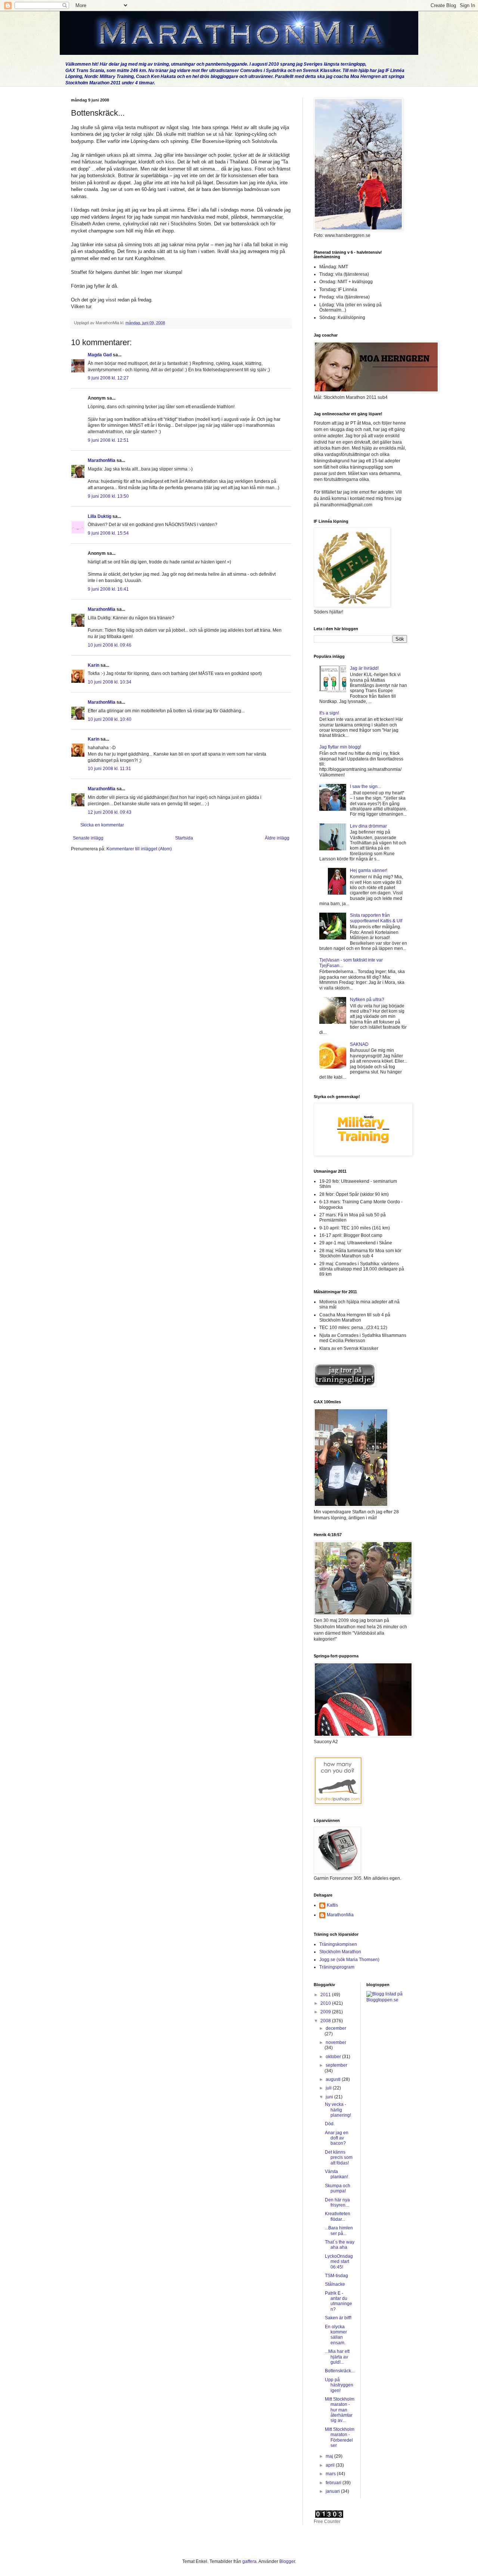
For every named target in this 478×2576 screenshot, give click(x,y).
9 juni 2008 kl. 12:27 (108, 378)
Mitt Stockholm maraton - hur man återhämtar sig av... (340, 2410)
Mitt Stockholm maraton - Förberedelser (340, 2437)
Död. (330, 2124)
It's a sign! (329, 713)
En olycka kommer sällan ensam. (336, 2335)
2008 (326, 2021)
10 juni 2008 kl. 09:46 (110, 645)
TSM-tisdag (336, 2276)
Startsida (184, 838)
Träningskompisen (338, 1944)
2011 (326, 1995)
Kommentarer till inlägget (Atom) (139, 849)
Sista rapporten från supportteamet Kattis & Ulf (376, 918)
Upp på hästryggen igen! (339, 2385)
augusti (334, 2079)
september (336, 2065)
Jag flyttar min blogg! (340, 747)
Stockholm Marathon (340, 1952)
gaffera (249, 2561)
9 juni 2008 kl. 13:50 (108, 496)
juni (330, 2097)
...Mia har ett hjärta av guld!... (337, 2357)
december (336, 2028)
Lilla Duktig (100, 516)
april (331, 2465)
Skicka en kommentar (102, 825)
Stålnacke (335, 2284)
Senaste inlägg (88, 838)
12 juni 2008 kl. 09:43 (110, 812)
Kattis (332, 1905)
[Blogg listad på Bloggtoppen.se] (387, 2000)
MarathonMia (102, 460)
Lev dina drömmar (368, 826)
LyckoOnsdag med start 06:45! (339, 2262)
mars (331, 2474)
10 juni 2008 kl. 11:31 (109, 769)
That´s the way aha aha (340, 2245)
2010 (326, 2003)
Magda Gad (100, 355)
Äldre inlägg (277, 838)
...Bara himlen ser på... (339, 2230)
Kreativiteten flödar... (338, 2216)
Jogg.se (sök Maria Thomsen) (349, 1960)
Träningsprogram (337, 1967)
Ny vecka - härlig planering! (338, 2110)
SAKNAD (359, 1044)
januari (333, 2491)
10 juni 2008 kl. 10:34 (110, 682)
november (336, 2042)
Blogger (287, 2561)
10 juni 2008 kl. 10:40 (110, 719)
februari (334, 2483)
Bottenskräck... (340, 2371)
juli (329, 2088)
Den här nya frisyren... (337, 2203)
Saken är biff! (338, 2318)
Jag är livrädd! (364, 668)
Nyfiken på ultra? (367, 1000)
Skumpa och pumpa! (338, 2188)
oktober (334, 2057)
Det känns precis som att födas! (339, 2158)
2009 (326, 2012)
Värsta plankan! (336, 2174)
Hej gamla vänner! (369, 870)
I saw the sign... (365, 787)
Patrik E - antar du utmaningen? (339, 2301)
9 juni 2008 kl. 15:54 (108, 533)
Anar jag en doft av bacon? (337, 2138)
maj (330, 2456)
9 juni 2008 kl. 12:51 (108, 440)
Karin (94, 665)
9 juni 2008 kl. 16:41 (108, 589)
